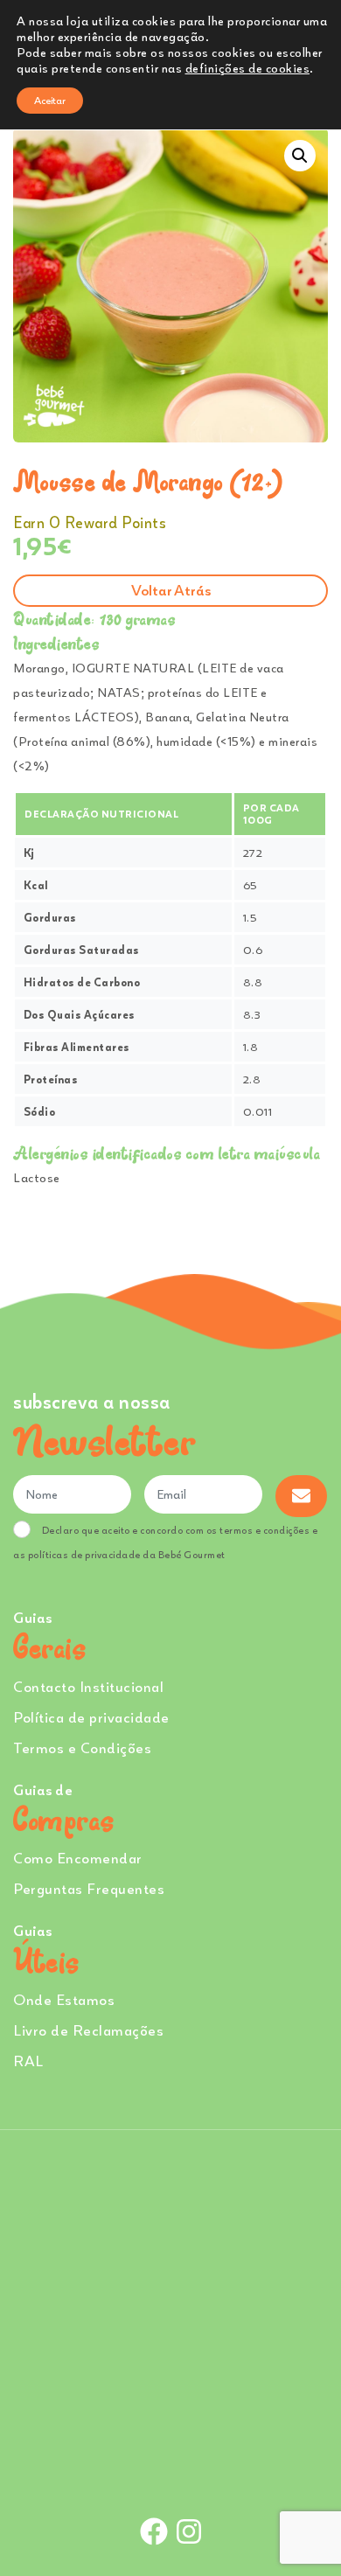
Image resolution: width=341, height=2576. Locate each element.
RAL (28, 2061)
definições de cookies (248, 68)
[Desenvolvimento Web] (170, 2472)
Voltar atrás (171, 590)
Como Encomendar (78, 1858)
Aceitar (50, 100)
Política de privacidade (91, 1717)
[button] (300, 156)
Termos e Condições (82, 1748)
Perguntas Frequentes (89, 1888)
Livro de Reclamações (88, 2030)
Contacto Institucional (88, 1686)
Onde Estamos (64, 1999)
